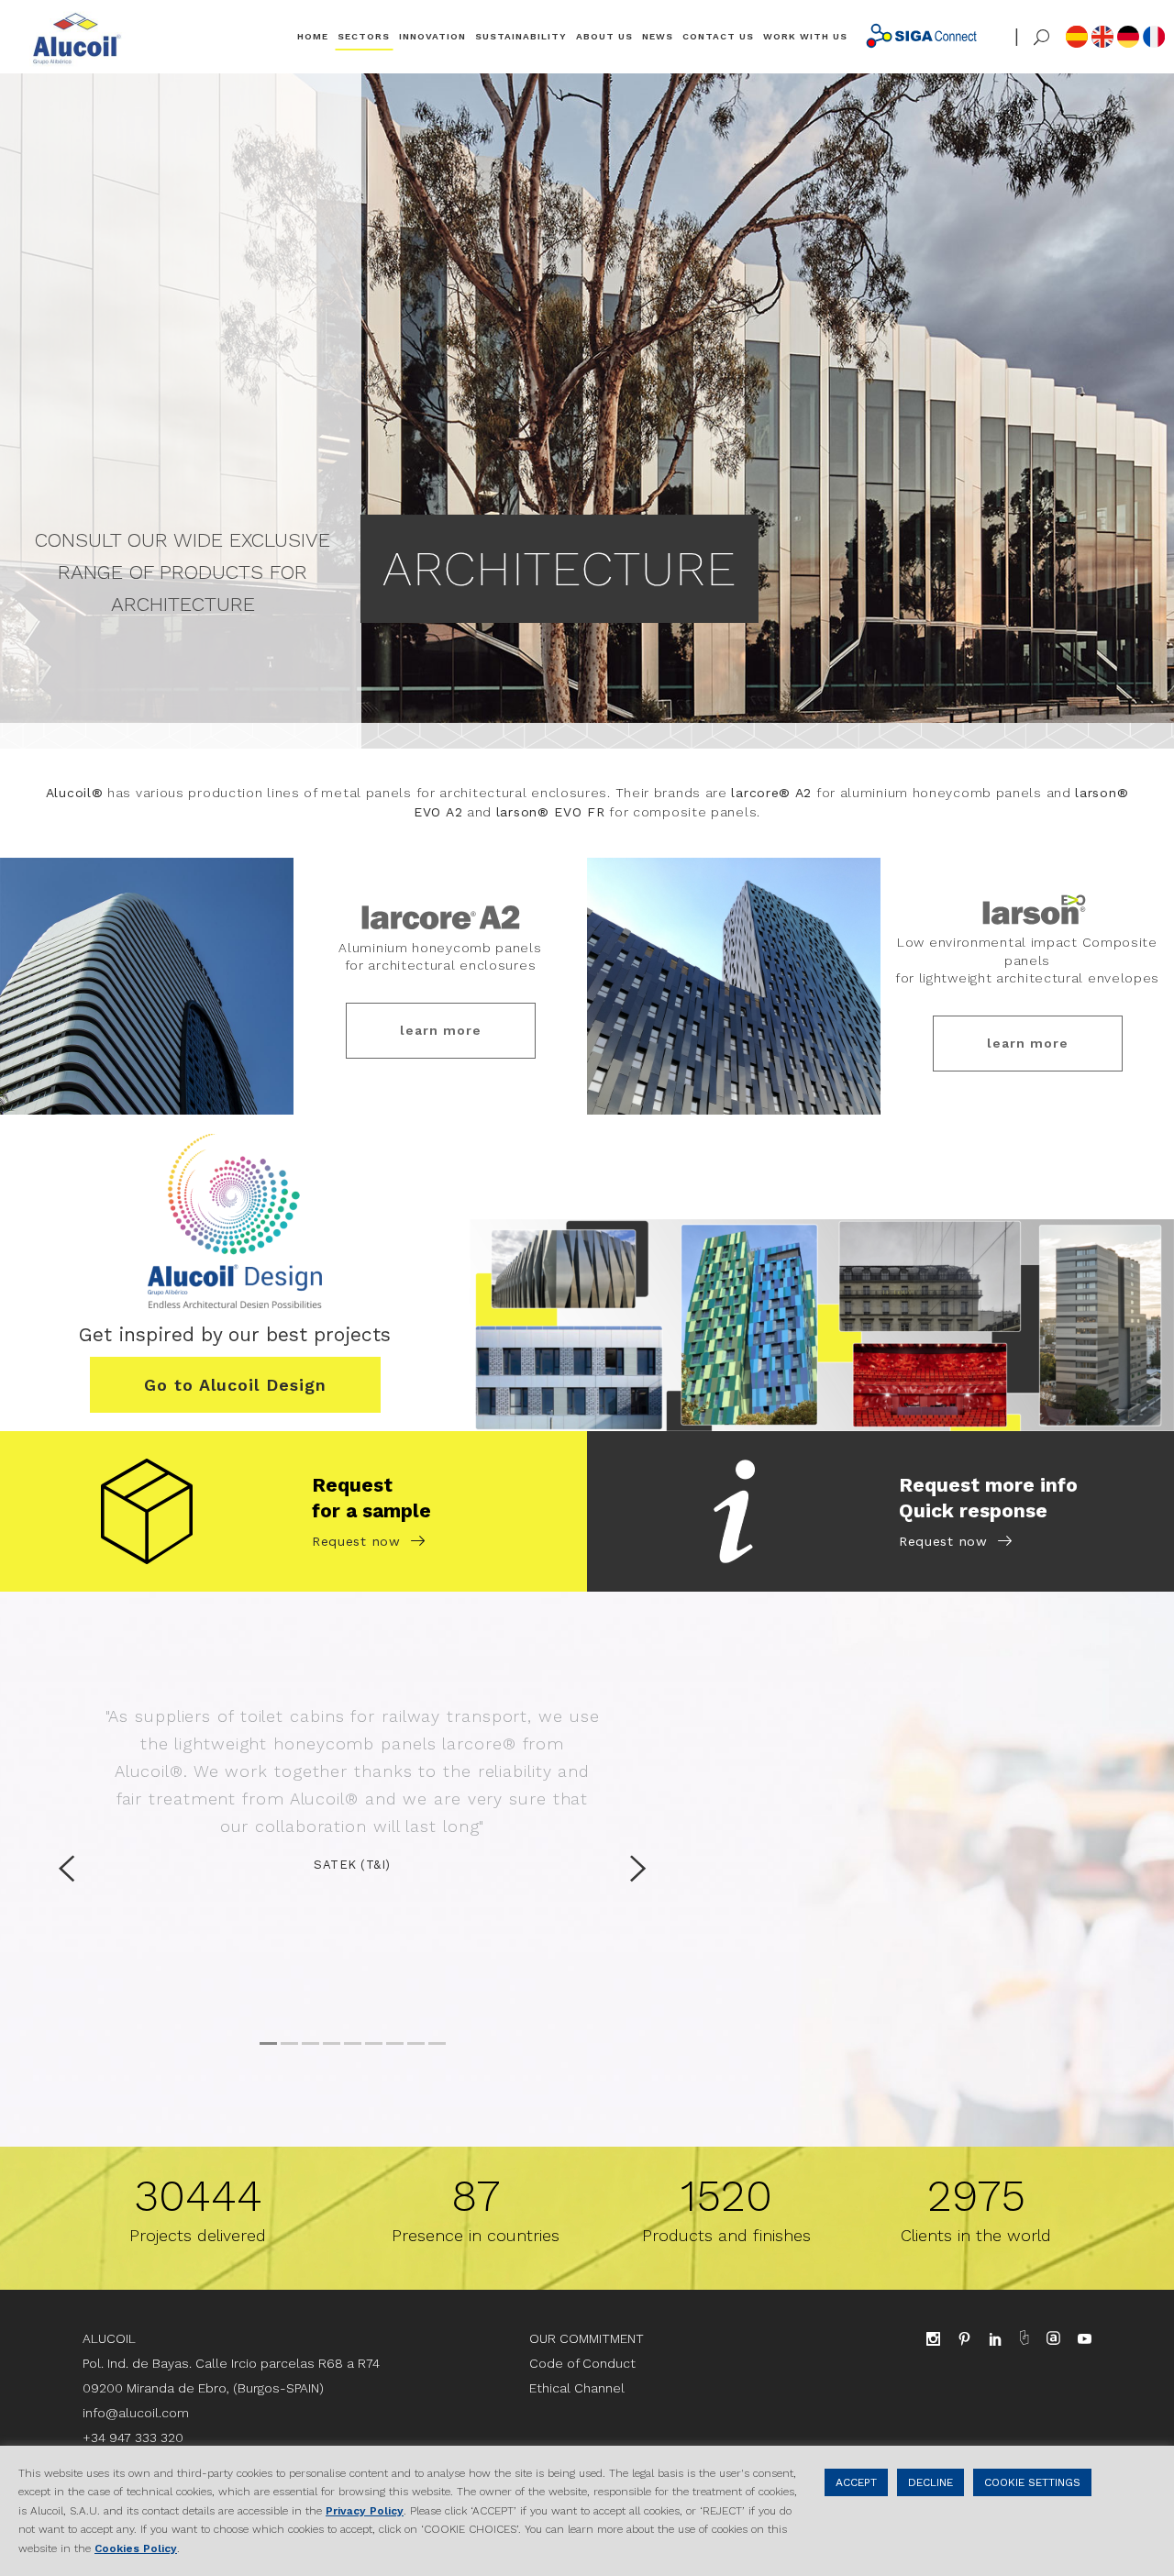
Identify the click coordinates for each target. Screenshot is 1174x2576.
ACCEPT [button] (856, 2482)
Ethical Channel (577, 2388)
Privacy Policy (365, 2511)
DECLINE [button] (930, 2482)
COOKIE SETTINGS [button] (1032, 2482)
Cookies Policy (136, 2548)
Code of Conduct (582, 2363)
